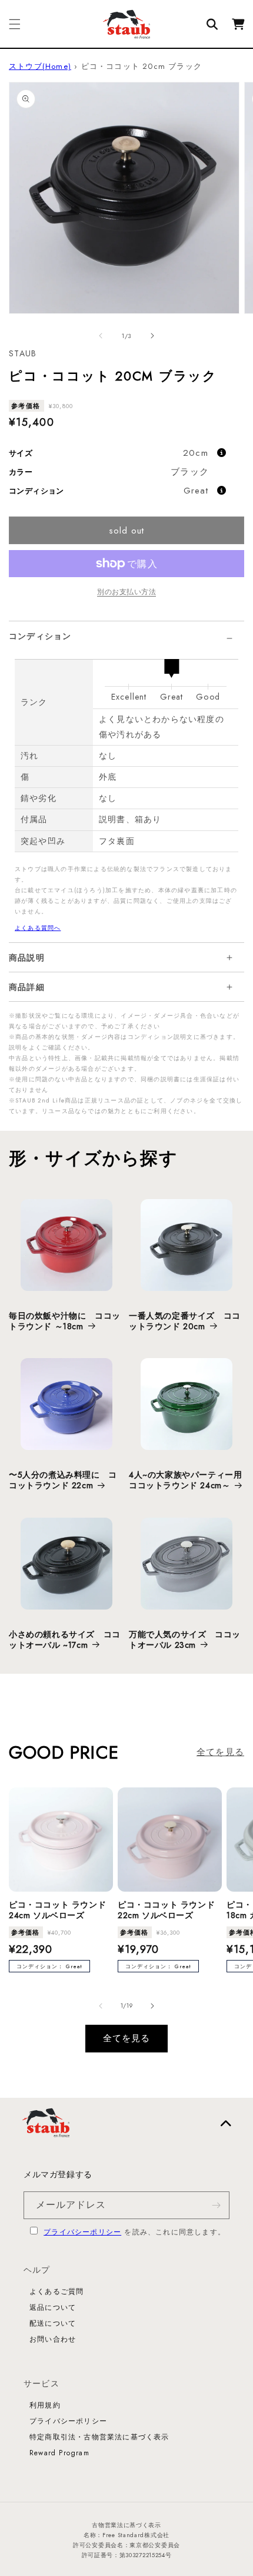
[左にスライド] (101, 336)
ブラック (190, 472)
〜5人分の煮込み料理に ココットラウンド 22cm (63, 1480)
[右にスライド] (152, 336)
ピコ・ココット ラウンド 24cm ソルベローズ (57, 1910)
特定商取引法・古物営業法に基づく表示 (99, 2437)
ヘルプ (37, 2270)
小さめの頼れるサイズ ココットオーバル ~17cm (65, 1640)
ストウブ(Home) (40, 66)
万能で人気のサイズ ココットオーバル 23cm (185, 1640)
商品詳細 (27, 987)
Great (196, 491)
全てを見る (220, 1752)
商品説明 (27, 958)
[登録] (216, 2205)
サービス (41, 2383)
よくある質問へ (38, 928)
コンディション (40, 636)
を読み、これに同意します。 (134, 2232)
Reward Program (59, 2453)
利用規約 (45, 2405)
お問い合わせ (53, 2339)
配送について (53, 2323)
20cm (196, 453)
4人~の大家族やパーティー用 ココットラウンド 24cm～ (187, 1480)
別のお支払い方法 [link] (126, 592)
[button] (15, 24)
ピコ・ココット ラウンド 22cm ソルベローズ (166, 1910)
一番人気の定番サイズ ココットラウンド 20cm (185, 1321)
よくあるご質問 (56, 2292)
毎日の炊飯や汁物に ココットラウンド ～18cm (65, 1321)
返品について (53, 2307)
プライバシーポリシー (82, 2232)
